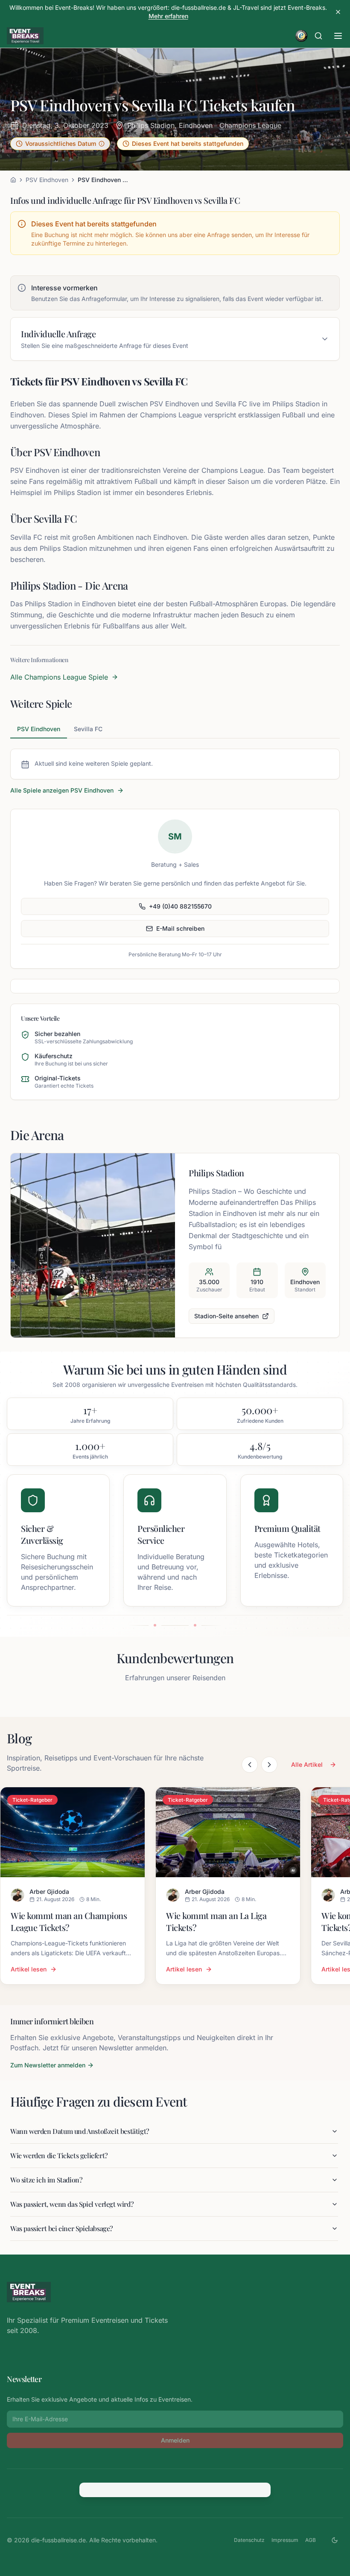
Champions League (250, 125)
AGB (311, 2540)
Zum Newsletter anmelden (48, 2065)
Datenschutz (249, 2540)
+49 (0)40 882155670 (180, 906)
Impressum (285, 2540)
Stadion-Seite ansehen (226, 1316)
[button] (60, 144)
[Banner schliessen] (338, 12)
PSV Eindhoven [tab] (39, 729)
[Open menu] (338, 36)
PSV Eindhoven (47, 180)
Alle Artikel (307, 1764)
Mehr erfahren (168, 16)
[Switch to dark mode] (335, 2540)
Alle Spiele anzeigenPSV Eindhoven (62, 790)
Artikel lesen (29, 1969)
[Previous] (250, 1765)
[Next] (269, 1765)
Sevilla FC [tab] (88, 729)
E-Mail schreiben (180, 928)
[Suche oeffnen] (318, 36)
